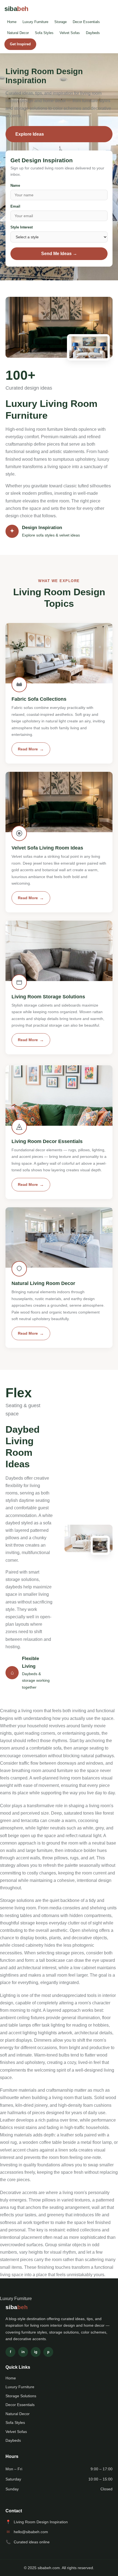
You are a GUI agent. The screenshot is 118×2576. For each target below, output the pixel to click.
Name (15, 185)
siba (16, 9)
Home (12, 22)
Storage (61, 22)
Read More (28, 749)
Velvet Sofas (70, 33)
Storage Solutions (21, 2396)
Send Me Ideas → (59, 254)
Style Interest (22, 227)
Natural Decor (18, 33)
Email (15, 206)
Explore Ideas (30, 134)
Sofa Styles (44, 33)
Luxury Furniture (35, 22)
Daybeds (93, 33)
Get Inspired (20, 44)
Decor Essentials (86, 22)
